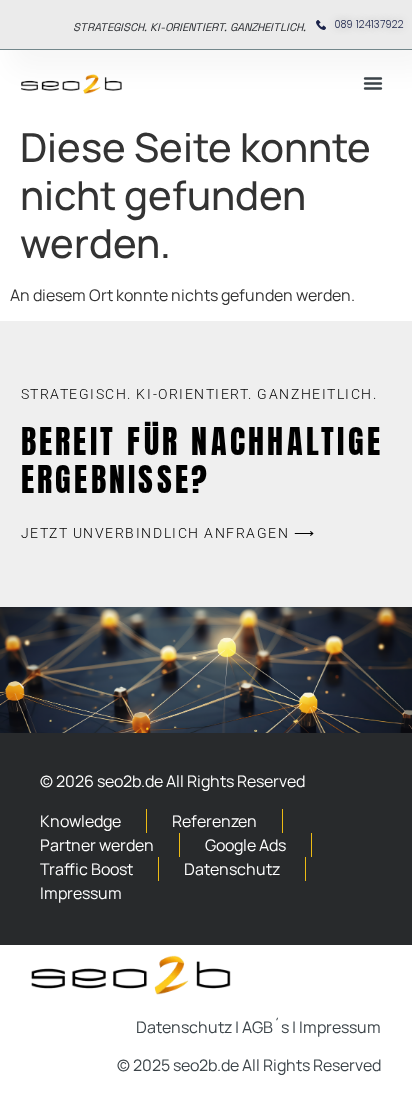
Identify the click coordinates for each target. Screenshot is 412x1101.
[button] (373, 83)
